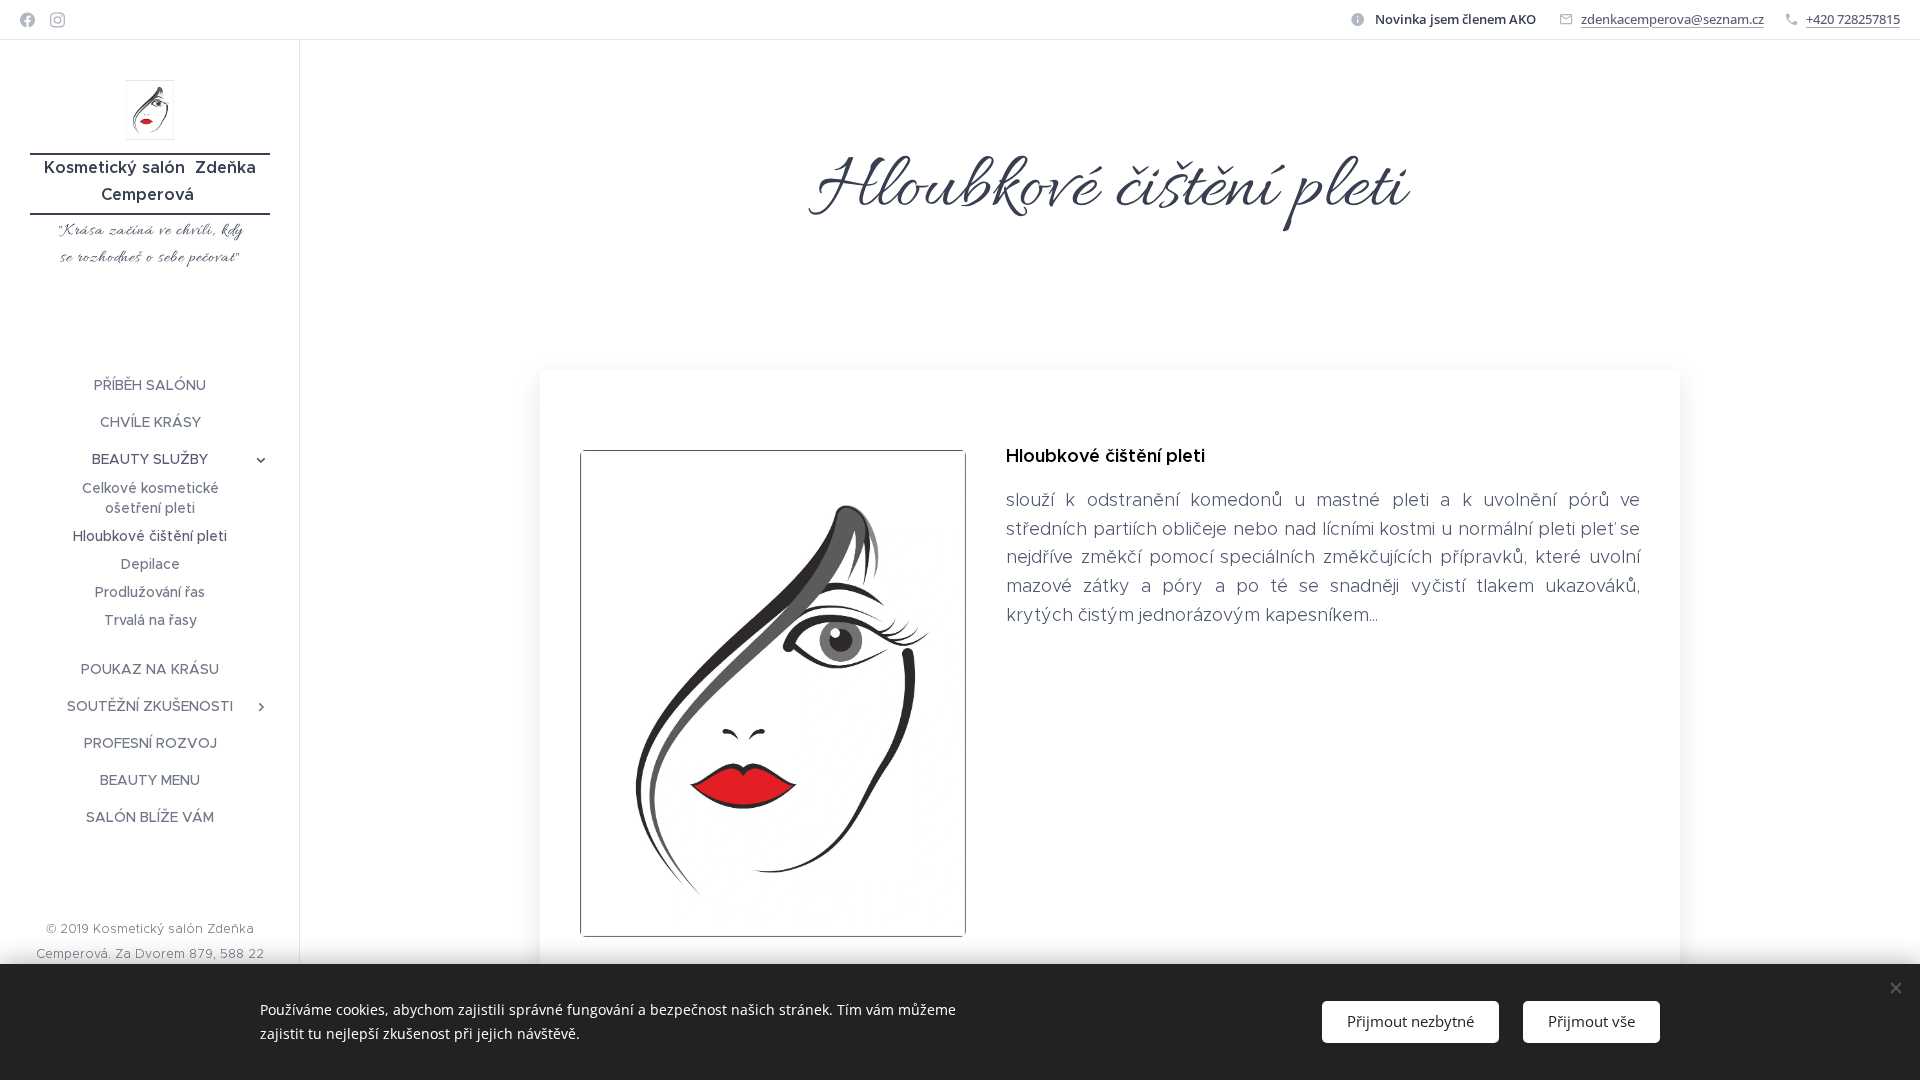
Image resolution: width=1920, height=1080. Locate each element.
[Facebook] (27, 20)
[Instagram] (57, 20)
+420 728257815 (1853, 19)
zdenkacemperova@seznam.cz (1672, 19)
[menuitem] (150, 385)
